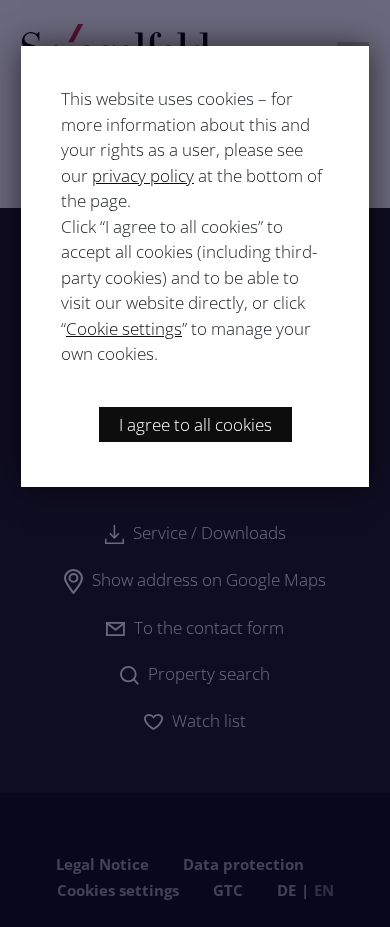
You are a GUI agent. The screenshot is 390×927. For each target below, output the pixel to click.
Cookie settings (124, 328)
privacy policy (143, 175)
